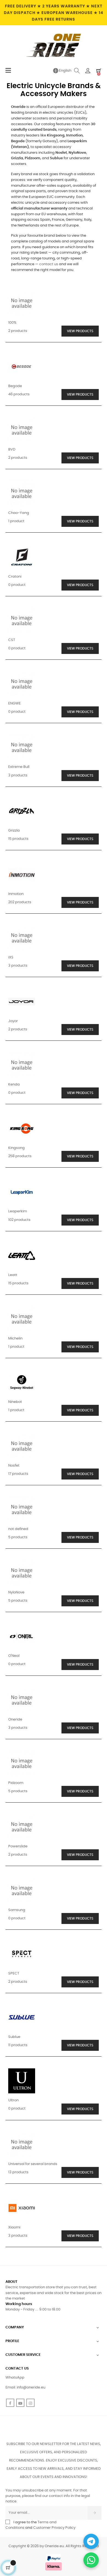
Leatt (13, 1275)
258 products (20, 1156)
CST (12, 640)
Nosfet (14, 1466)
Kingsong (16, 1148)
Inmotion (16, 894)
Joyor (13, 1021)
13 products (18, 2172)
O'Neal (14, 1656)
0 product (17, 585)
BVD (12, 450)
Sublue (14, 2037)
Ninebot (15, 1402)
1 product (16, 521)
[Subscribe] (95, 2513)
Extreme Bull (19, 767)
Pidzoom (16, 1783)
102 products (19, 1220)
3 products (18, 775)
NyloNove (16, 1592)
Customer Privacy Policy (54, 2528)
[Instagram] (30, 2403)
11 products (18, 2045)
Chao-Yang (19, 513)
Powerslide (18, 1846)
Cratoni (15, 577)
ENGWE (15, 704)
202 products (20, 902)
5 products (18, 1537)
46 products (19, 394)
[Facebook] (10, 2403)
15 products (18, 839)
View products (80, 331)
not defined (18, 1529)
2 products (18, 331)
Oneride (15, 1720)
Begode (15, 386)
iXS (11, 957)
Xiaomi (14, 2227)
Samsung (17, 1910)
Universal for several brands (33, 2164)
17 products (18, 1474)
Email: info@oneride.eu (25, 2388)
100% (12, 323)
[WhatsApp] (91, 2560)
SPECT (14, 1974)
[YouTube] (20, 2403)
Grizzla (14, 831)
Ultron (13, 2100)
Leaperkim (18, 1211)
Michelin (15, 1339)
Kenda (14, 1085)
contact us (49, 264)
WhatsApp (15, 2378)
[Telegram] (91, 2541)
